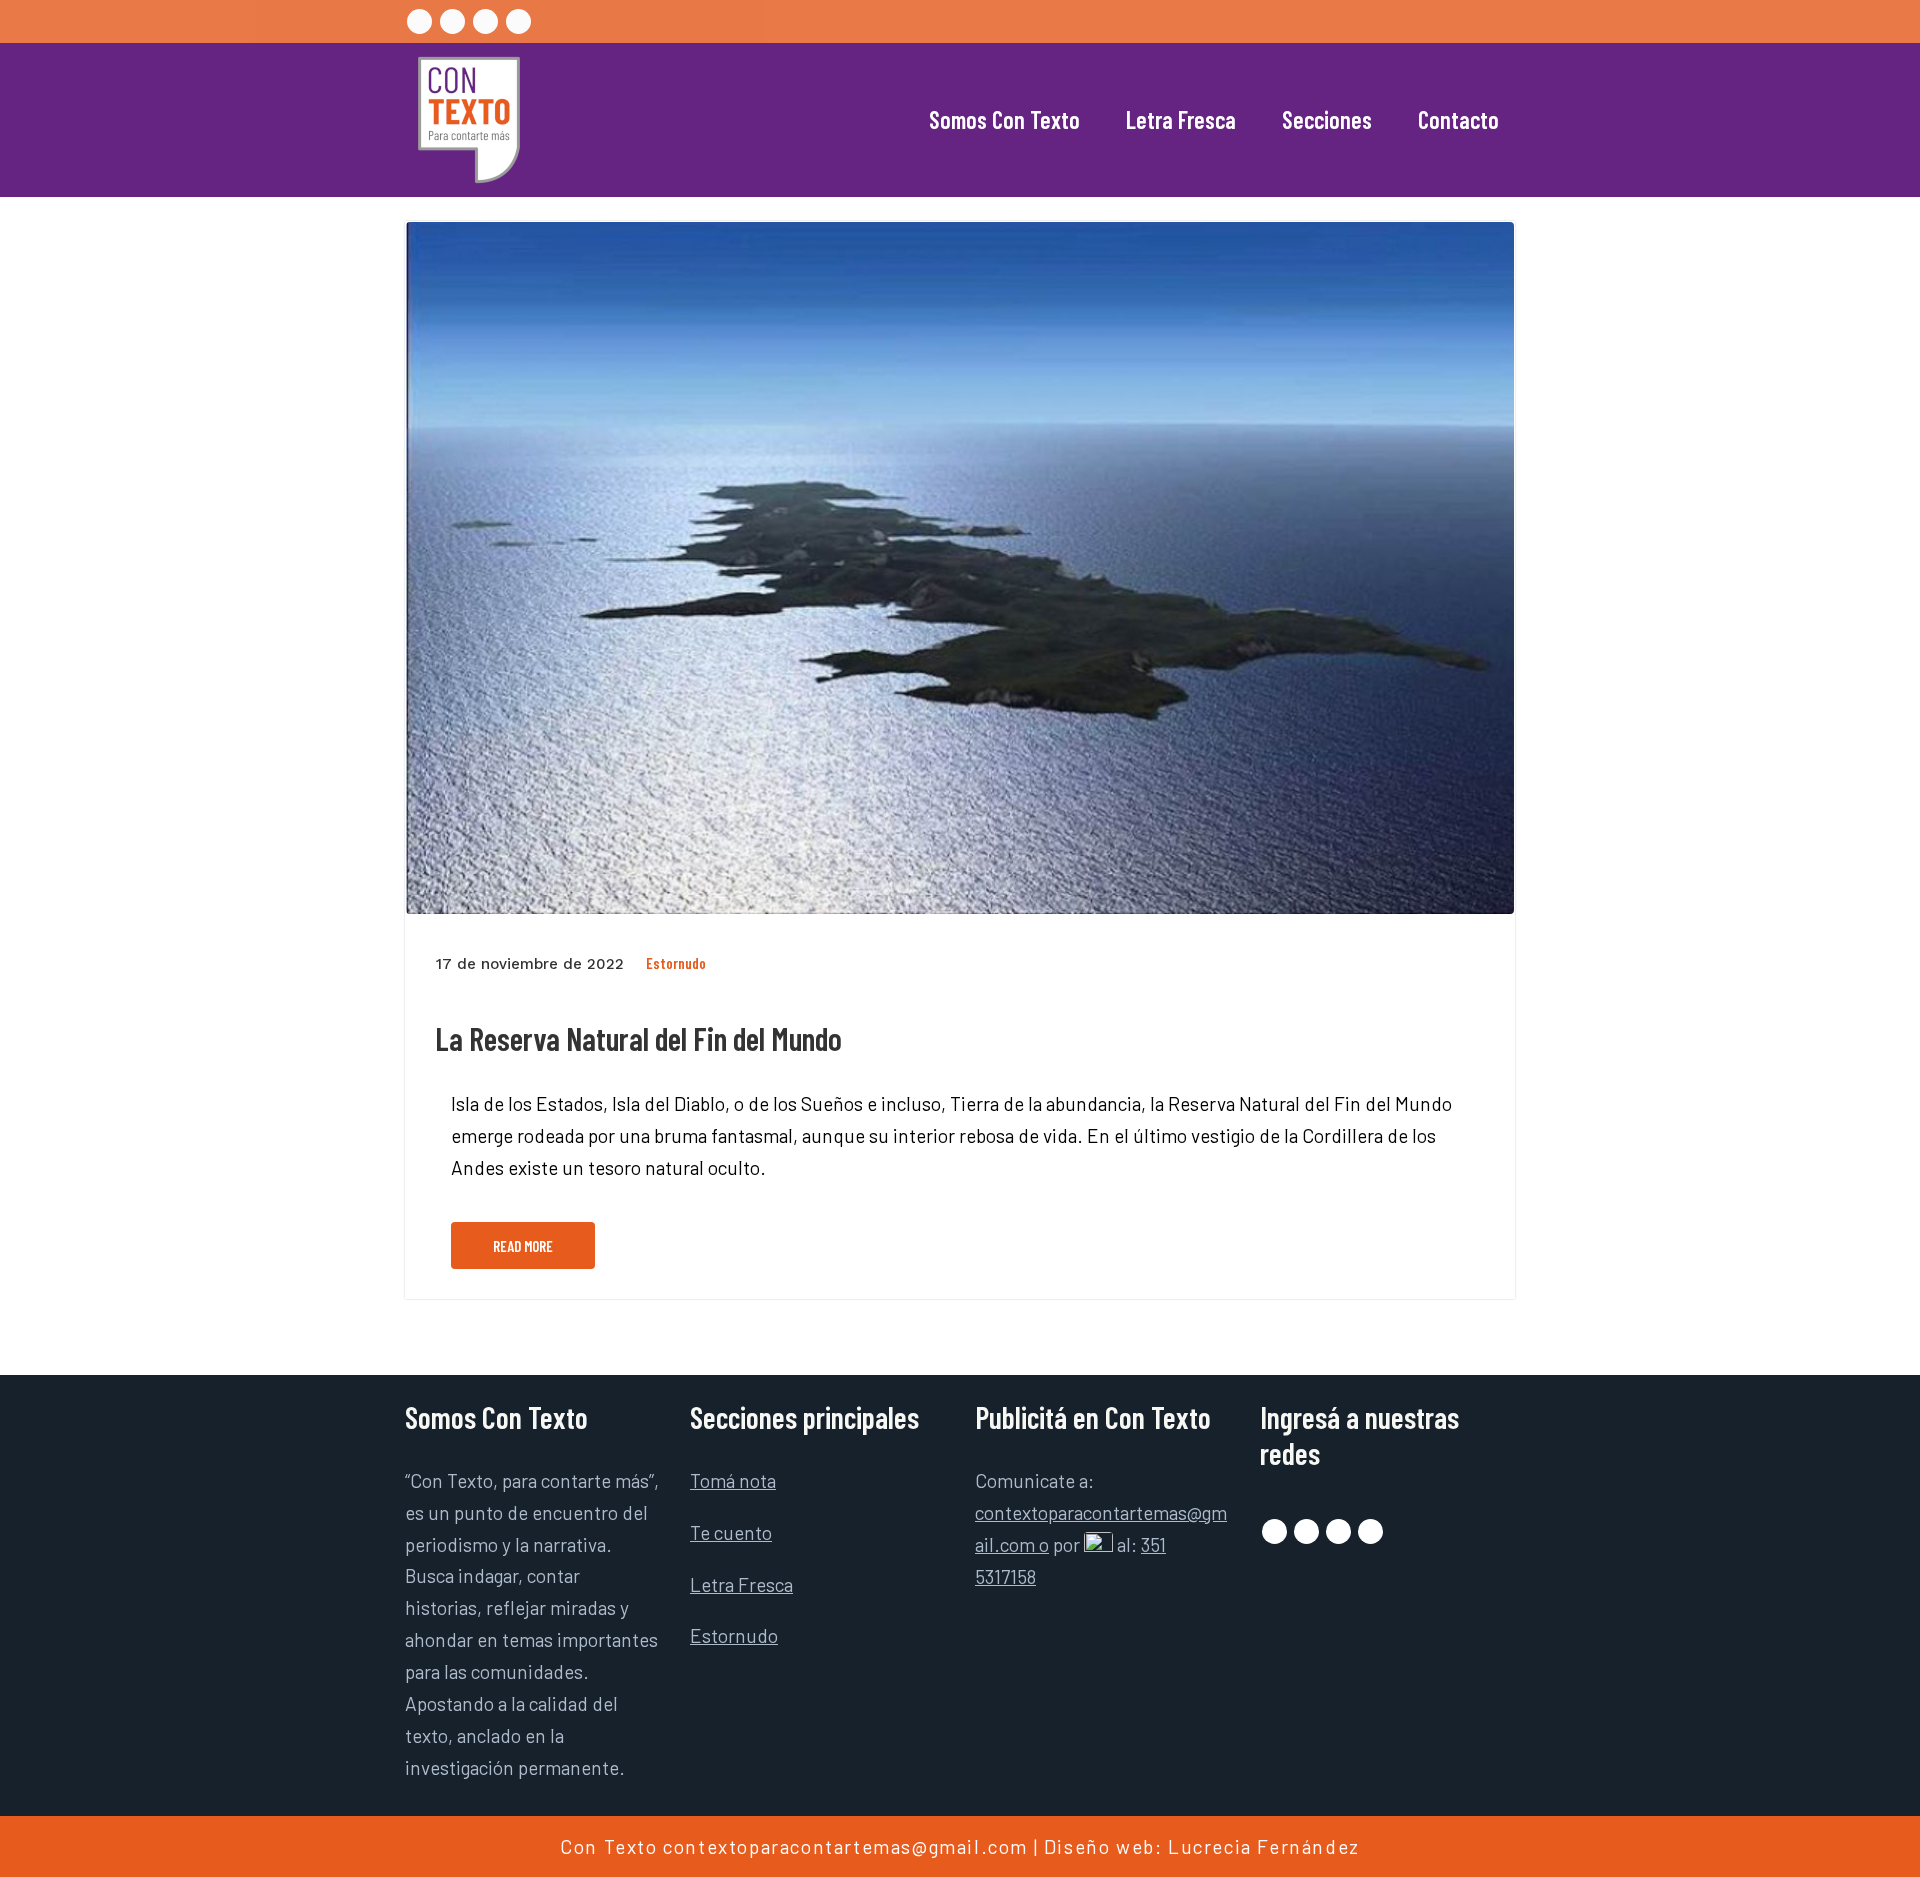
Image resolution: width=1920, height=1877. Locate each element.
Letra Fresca (1181, 119)
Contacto (1458, 119)
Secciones (1327, 119)
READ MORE (523, 1246)
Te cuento (731, 1532)
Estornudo (676, 963)
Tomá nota (733, 1480)
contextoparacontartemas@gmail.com (845, 1846)
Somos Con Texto (1004, 119)
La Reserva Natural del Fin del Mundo (638, 1038)
